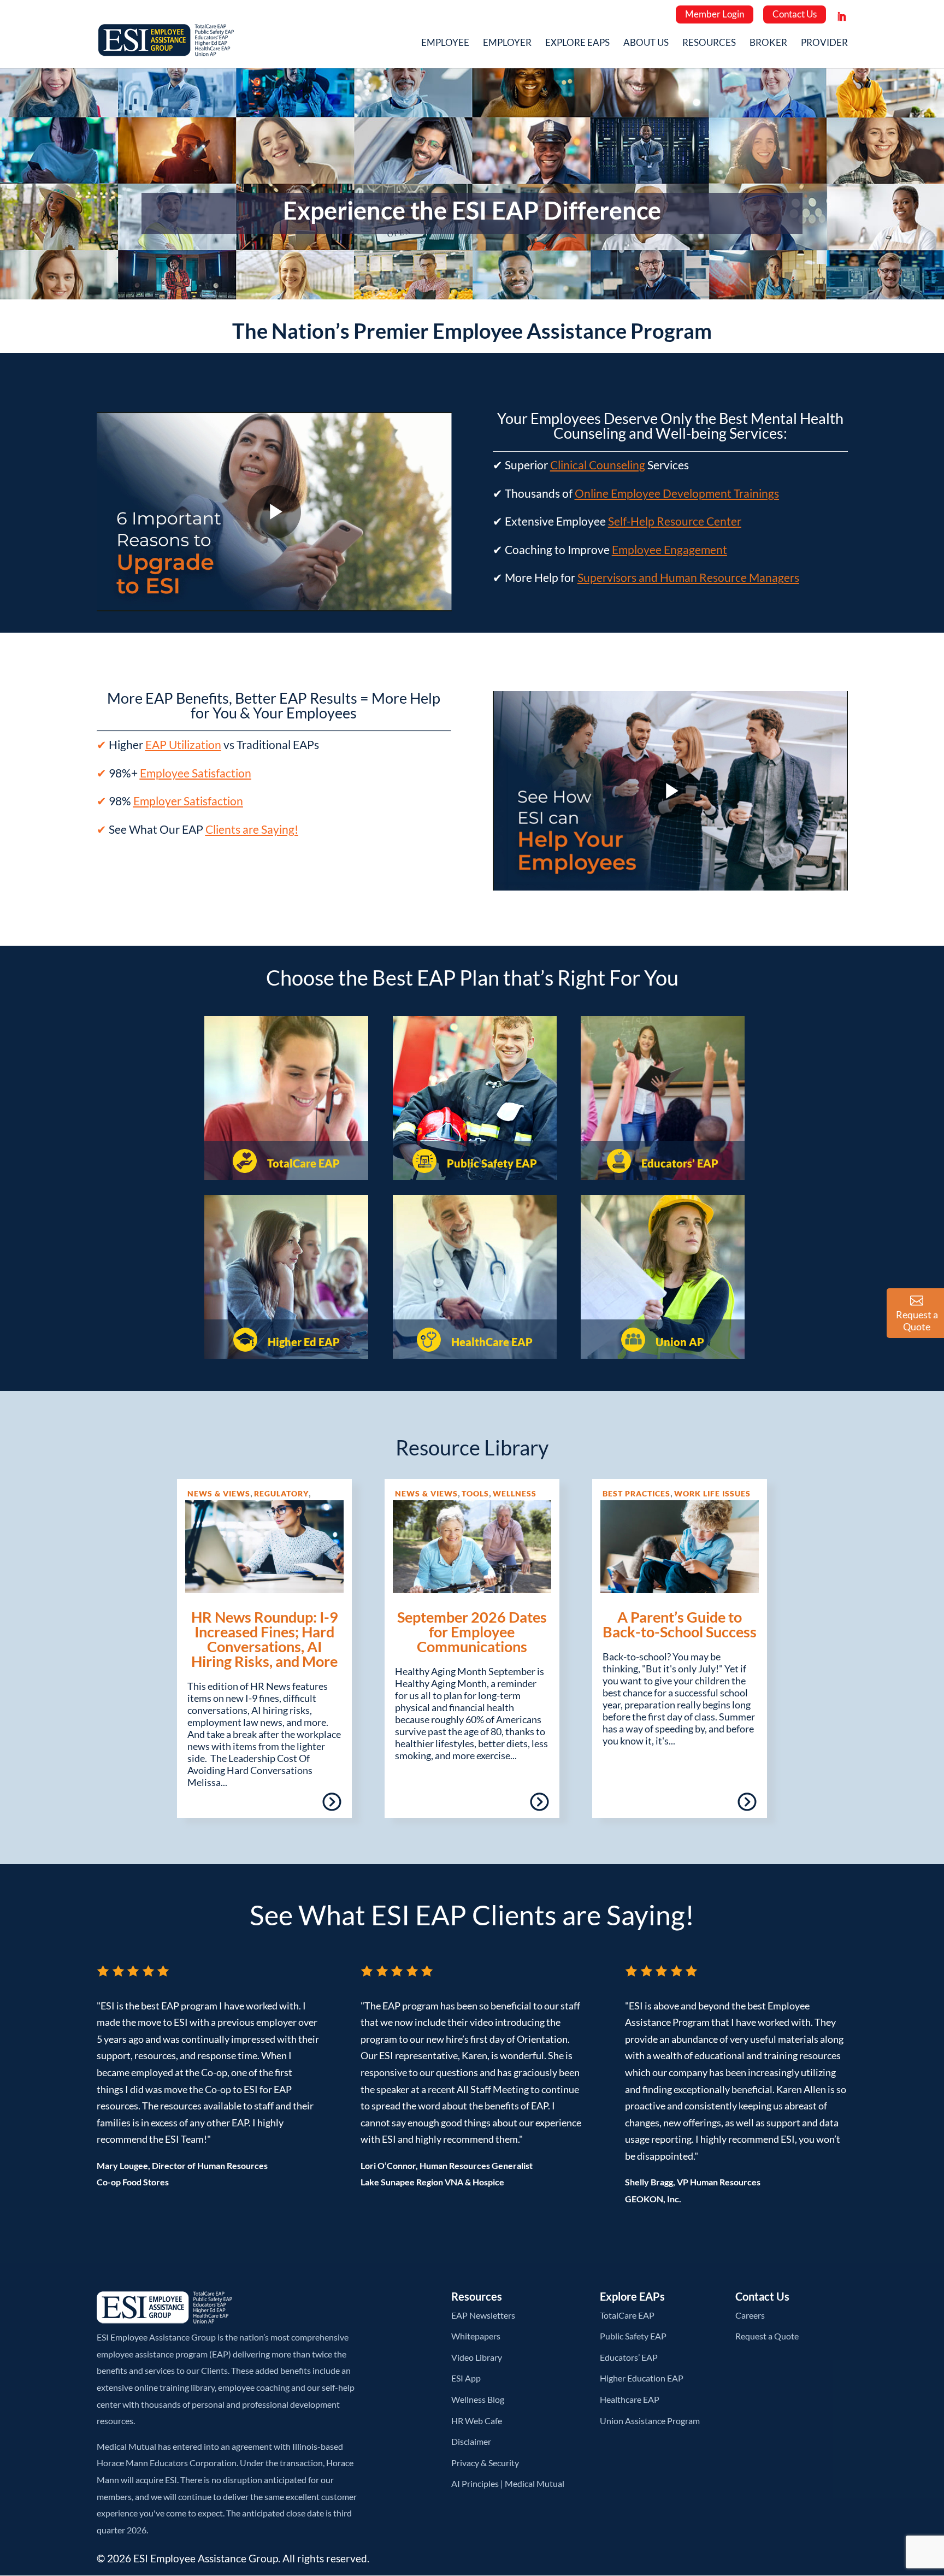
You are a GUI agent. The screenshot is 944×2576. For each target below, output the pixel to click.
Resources (709, 43)
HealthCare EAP (491, 1342)
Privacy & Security (485, 2463)
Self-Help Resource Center (675, 521)
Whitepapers (476, 2336)
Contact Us (795, 14)
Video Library (477, 2357)
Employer (507, 43)
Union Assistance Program (650, 2421)
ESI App (466, 2378)
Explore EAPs (577, 43)
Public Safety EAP (491, 1163)
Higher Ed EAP (303, 1342)
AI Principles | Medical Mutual (508, 2483)
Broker (768, 43)
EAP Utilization (183, 744)
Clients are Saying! (252, 829)
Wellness (515, 1493)
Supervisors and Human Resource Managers (688, 577)
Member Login (715, 14)
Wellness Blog (478, 2399)
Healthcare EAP (630, 2399)
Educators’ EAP (679, 1163)
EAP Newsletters (483, 2315)
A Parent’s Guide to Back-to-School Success (680, 1624)
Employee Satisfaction (196, 773)
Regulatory (281, 1493)
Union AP (679, 1342)
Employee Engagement (669, 549)
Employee (445, 43)
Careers (750, 2315)
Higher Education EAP (642, 2378)
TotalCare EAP (302, 1163)
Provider (824, 43)
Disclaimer (471, 2441)
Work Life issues (712, 1493)
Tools (475, 1493)
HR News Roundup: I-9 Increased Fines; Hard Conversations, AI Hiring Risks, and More (265, 1639)
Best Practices (636, 1493)
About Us (646, 43)
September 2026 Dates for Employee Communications (472, 1632)
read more (300, 1806)
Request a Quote (767, 2336)
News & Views (219, 1493)
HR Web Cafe (477, 2421)
